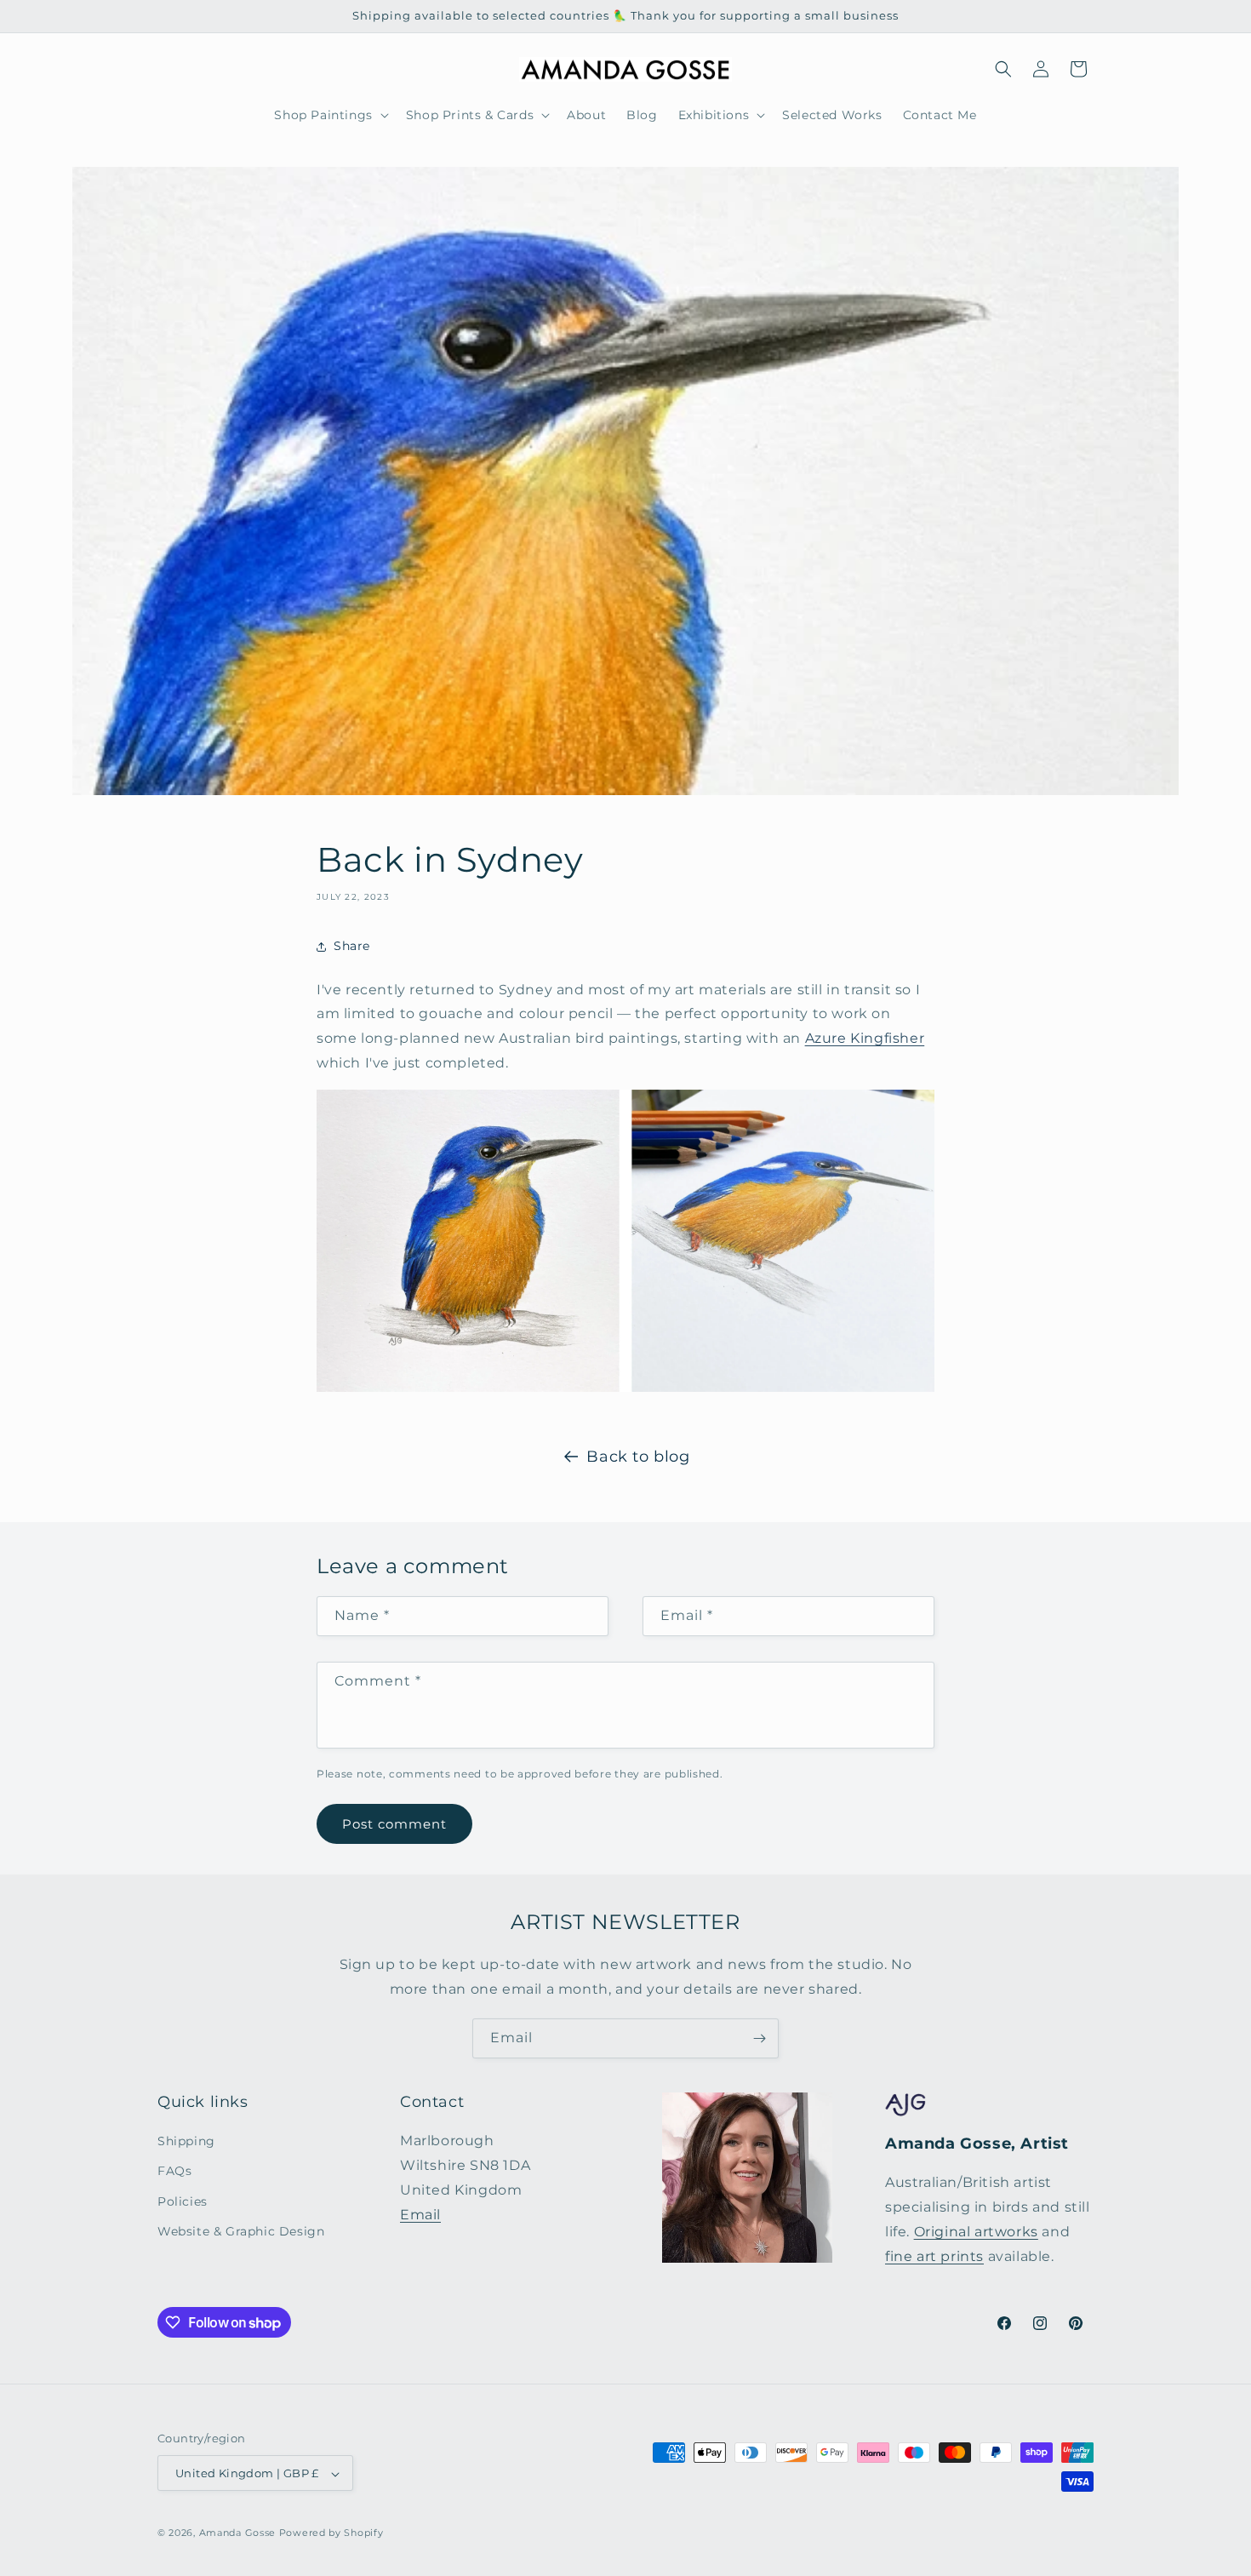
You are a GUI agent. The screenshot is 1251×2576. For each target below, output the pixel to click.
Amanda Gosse (237, 2533)
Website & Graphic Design (241, 2231)
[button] (329, 115)
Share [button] (352, 946)
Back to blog (638, 1457)
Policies (183, 2201)
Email (420, 2215)
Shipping (186, 2142)
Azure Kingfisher (865, 1038)
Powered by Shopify (331, 2533)
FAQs (174, 2172)
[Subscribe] (759, 2038)
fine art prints (934, 2256)
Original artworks (976, 2232)
